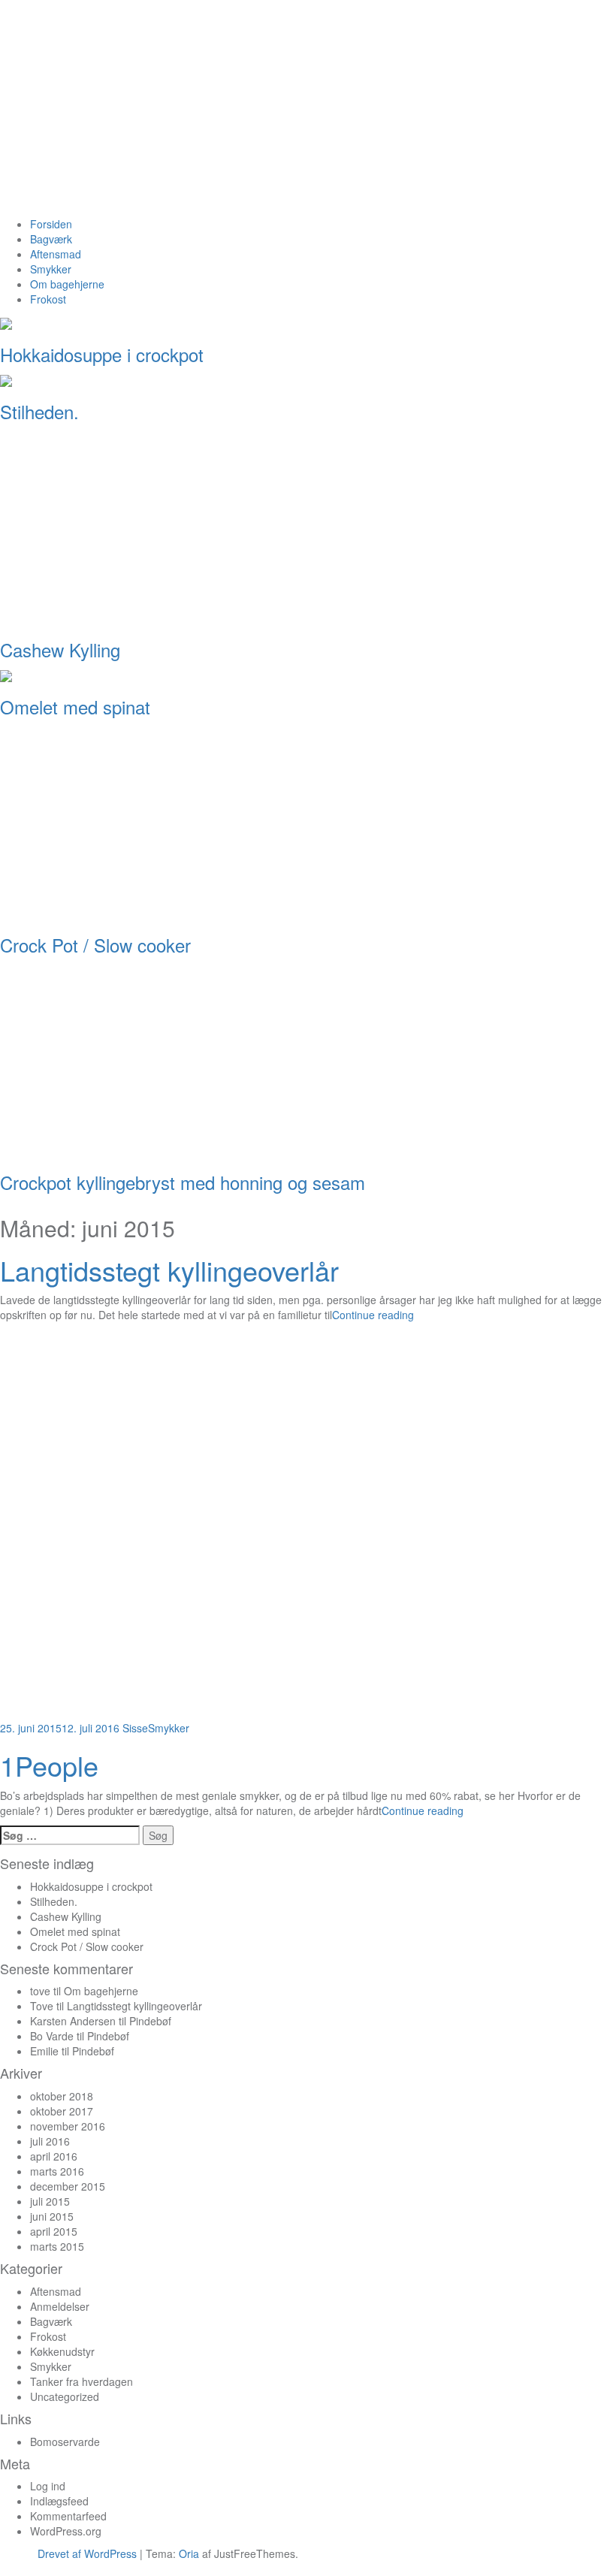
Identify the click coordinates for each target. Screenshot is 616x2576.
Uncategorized (65, 2396)
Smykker (51, 269)
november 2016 (68, 2126)
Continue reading (373, 1315)
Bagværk (51, 239)
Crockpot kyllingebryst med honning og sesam (183, 1182)
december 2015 (68, 2186)
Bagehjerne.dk (186, 115)
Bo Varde (52, 2036)
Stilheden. (39, 411)
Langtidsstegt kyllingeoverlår (169, 1270)
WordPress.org (66, 2531)
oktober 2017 (62, 2111)
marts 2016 (57, 2171)
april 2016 (54, 2156)
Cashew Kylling (60, 649)
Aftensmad (56, 254)
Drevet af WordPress (87, 2553)
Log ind (48, 2486)
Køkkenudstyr (62, 2351)
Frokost (48, 299)
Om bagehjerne (67, 284)
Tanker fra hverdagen (82, 2381)
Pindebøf (150, 2021)
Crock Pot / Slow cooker (95, 945)
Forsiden (51, 224)
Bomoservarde (65, 2442)
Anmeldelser (60, 2306)
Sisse (135, 1728)
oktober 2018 (62, 2096)
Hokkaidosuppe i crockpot (102, 354)
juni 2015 (52, 2216)
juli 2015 (50, 2201)
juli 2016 (50, 2141)
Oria (189, 2553)
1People (49, 1765)
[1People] (195, 1524)
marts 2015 (57, 2246)
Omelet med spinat (75, 707)
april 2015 (54, 2231)
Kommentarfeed (68, 2516)
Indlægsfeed (59, 2501)
